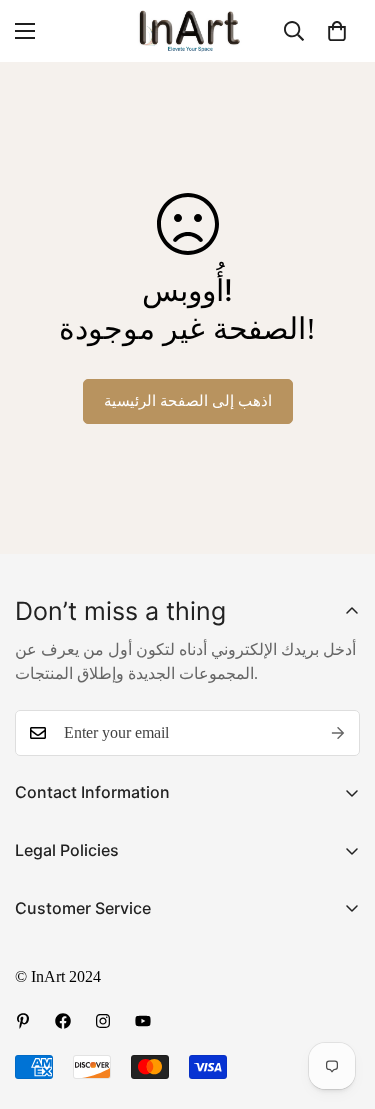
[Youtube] (143, 1021)
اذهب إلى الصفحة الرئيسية (188, 401)
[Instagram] (103, 1021)
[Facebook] (63, 1021)
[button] (337, 31)
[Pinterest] (23, 1021)
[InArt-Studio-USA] (188, 31)
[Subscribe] (338, 733)
